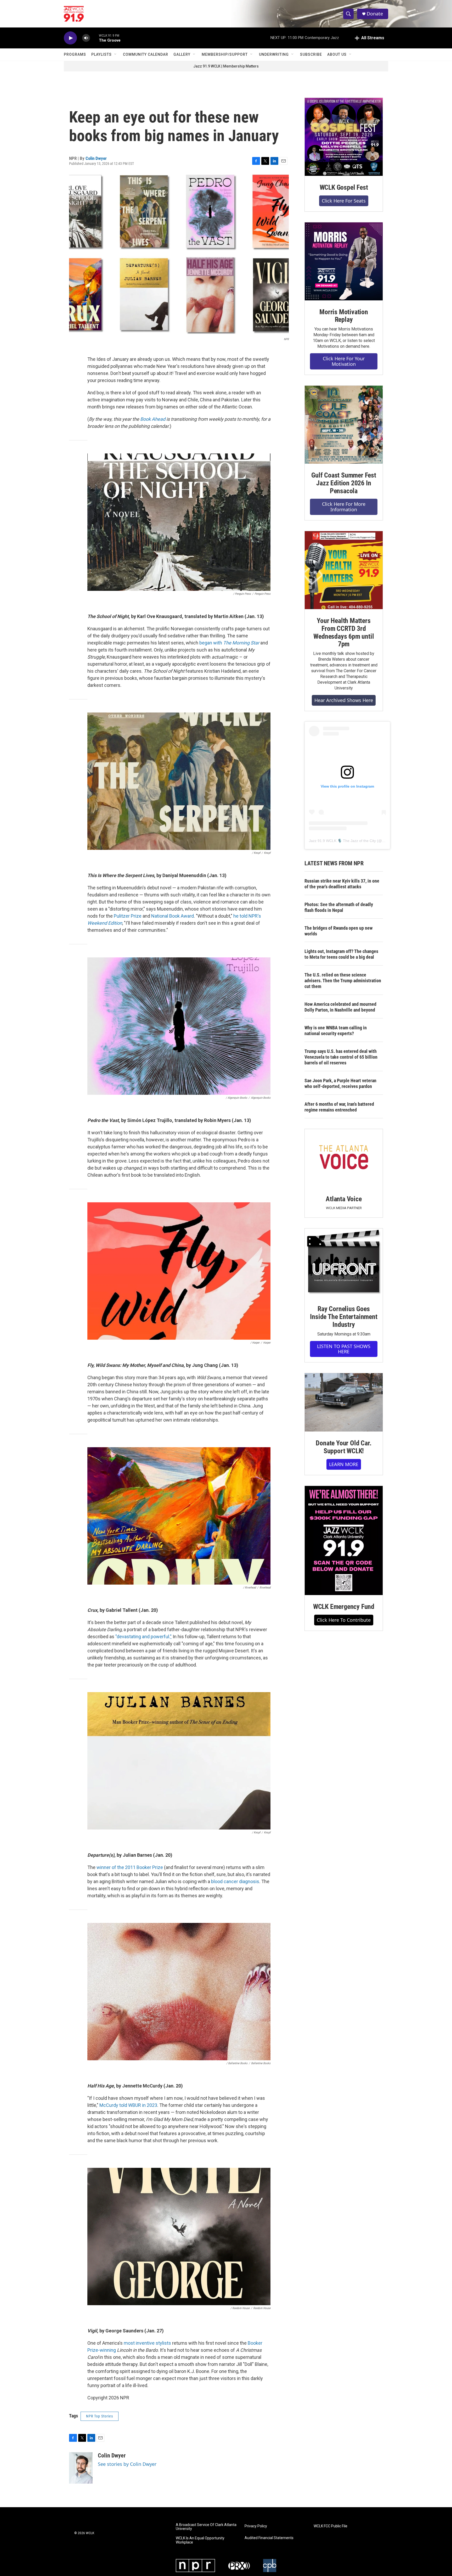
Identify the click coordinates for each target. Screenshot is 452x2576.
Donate (375, 14)
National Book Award (173, 916)
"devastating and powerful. (143, 1637)
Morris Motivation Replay (344, 316)
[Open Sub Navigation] (116, 54)
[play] (70, 38)
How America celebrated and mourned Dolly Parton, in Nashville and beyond (340, 1007)
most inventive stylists (147, 2343)
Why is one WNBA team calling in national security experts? (336, 1031)
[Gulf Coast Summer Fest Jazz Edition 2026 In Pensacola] (344, 425)
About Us (337, 54)
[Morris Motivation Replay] (344, 261)
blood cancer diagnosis (235, 1881)
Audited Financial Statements (269, 2538)
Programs (75, 54)
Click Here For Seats (344, 201)
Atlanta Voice (344, 1199)
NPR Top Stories (100, 2416)
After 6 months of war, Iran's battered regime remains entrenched (339, 1107)
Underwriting (274, 54)
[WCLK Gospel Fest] (344, 137)
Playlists (101, 54)
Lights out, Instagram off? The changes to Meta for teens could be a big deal (341, 954)
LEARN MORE (344, 1464)
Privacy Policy (256, 2526)
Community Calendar (146, 54)
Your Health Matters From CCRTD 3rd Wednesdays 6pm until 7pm (344, 632)
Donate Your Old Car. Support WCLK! (344, 1447)
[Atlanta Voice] (344, 1158)
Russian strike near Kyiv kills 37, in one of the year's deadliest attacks (342, 884)
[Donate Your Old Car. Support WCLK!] (344, 1402)
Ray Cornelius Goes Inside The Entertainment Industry (344, 1317)
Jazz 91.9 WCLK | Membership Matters (226, 66)
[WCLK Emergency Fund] (344, 1540)
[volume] (86, 38)
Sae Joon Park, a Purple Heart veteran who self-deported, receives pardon (340, 1083)
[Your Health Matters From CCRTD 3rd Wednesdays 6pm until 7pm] (344, 570)
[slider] (94, 38)
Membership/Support (225, 54)
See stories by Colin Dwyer (127, 2464)
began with (229, 643)
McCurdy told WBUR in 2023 (128, 2105)
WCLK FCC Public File (330, 2526)
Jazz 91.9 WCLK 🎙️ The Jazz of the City (342, 841)
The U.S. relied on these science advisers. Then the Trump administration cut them (343, 981)
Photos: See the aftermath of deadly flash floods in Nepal (339, 907)
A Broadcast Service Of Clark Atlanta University (206, 2527)
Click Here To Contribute (344, 1620)
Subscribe (311, 54)
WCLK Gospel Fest (344, 187)
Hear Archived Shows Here (344, 700)
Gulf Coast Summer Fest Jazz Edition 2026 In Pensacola (344, 483)
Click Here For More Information (344, 507)
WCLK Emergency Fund (344, 1607)
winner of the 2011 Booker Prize (130, 1867)
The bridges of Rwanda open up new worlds (338, 931)
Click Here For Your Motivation (344, 361)
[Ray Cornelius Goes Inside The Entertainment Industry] (344, 1263)
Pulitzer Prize (128, 916)
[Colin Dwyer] (81, 2468)
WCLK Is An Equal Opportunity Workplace (200, 2540)
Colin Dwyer (96, 158)
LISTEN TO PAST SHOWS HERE (344, 1349)
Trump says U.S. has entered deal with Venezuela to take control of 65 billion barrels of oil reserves (341, 1057)
